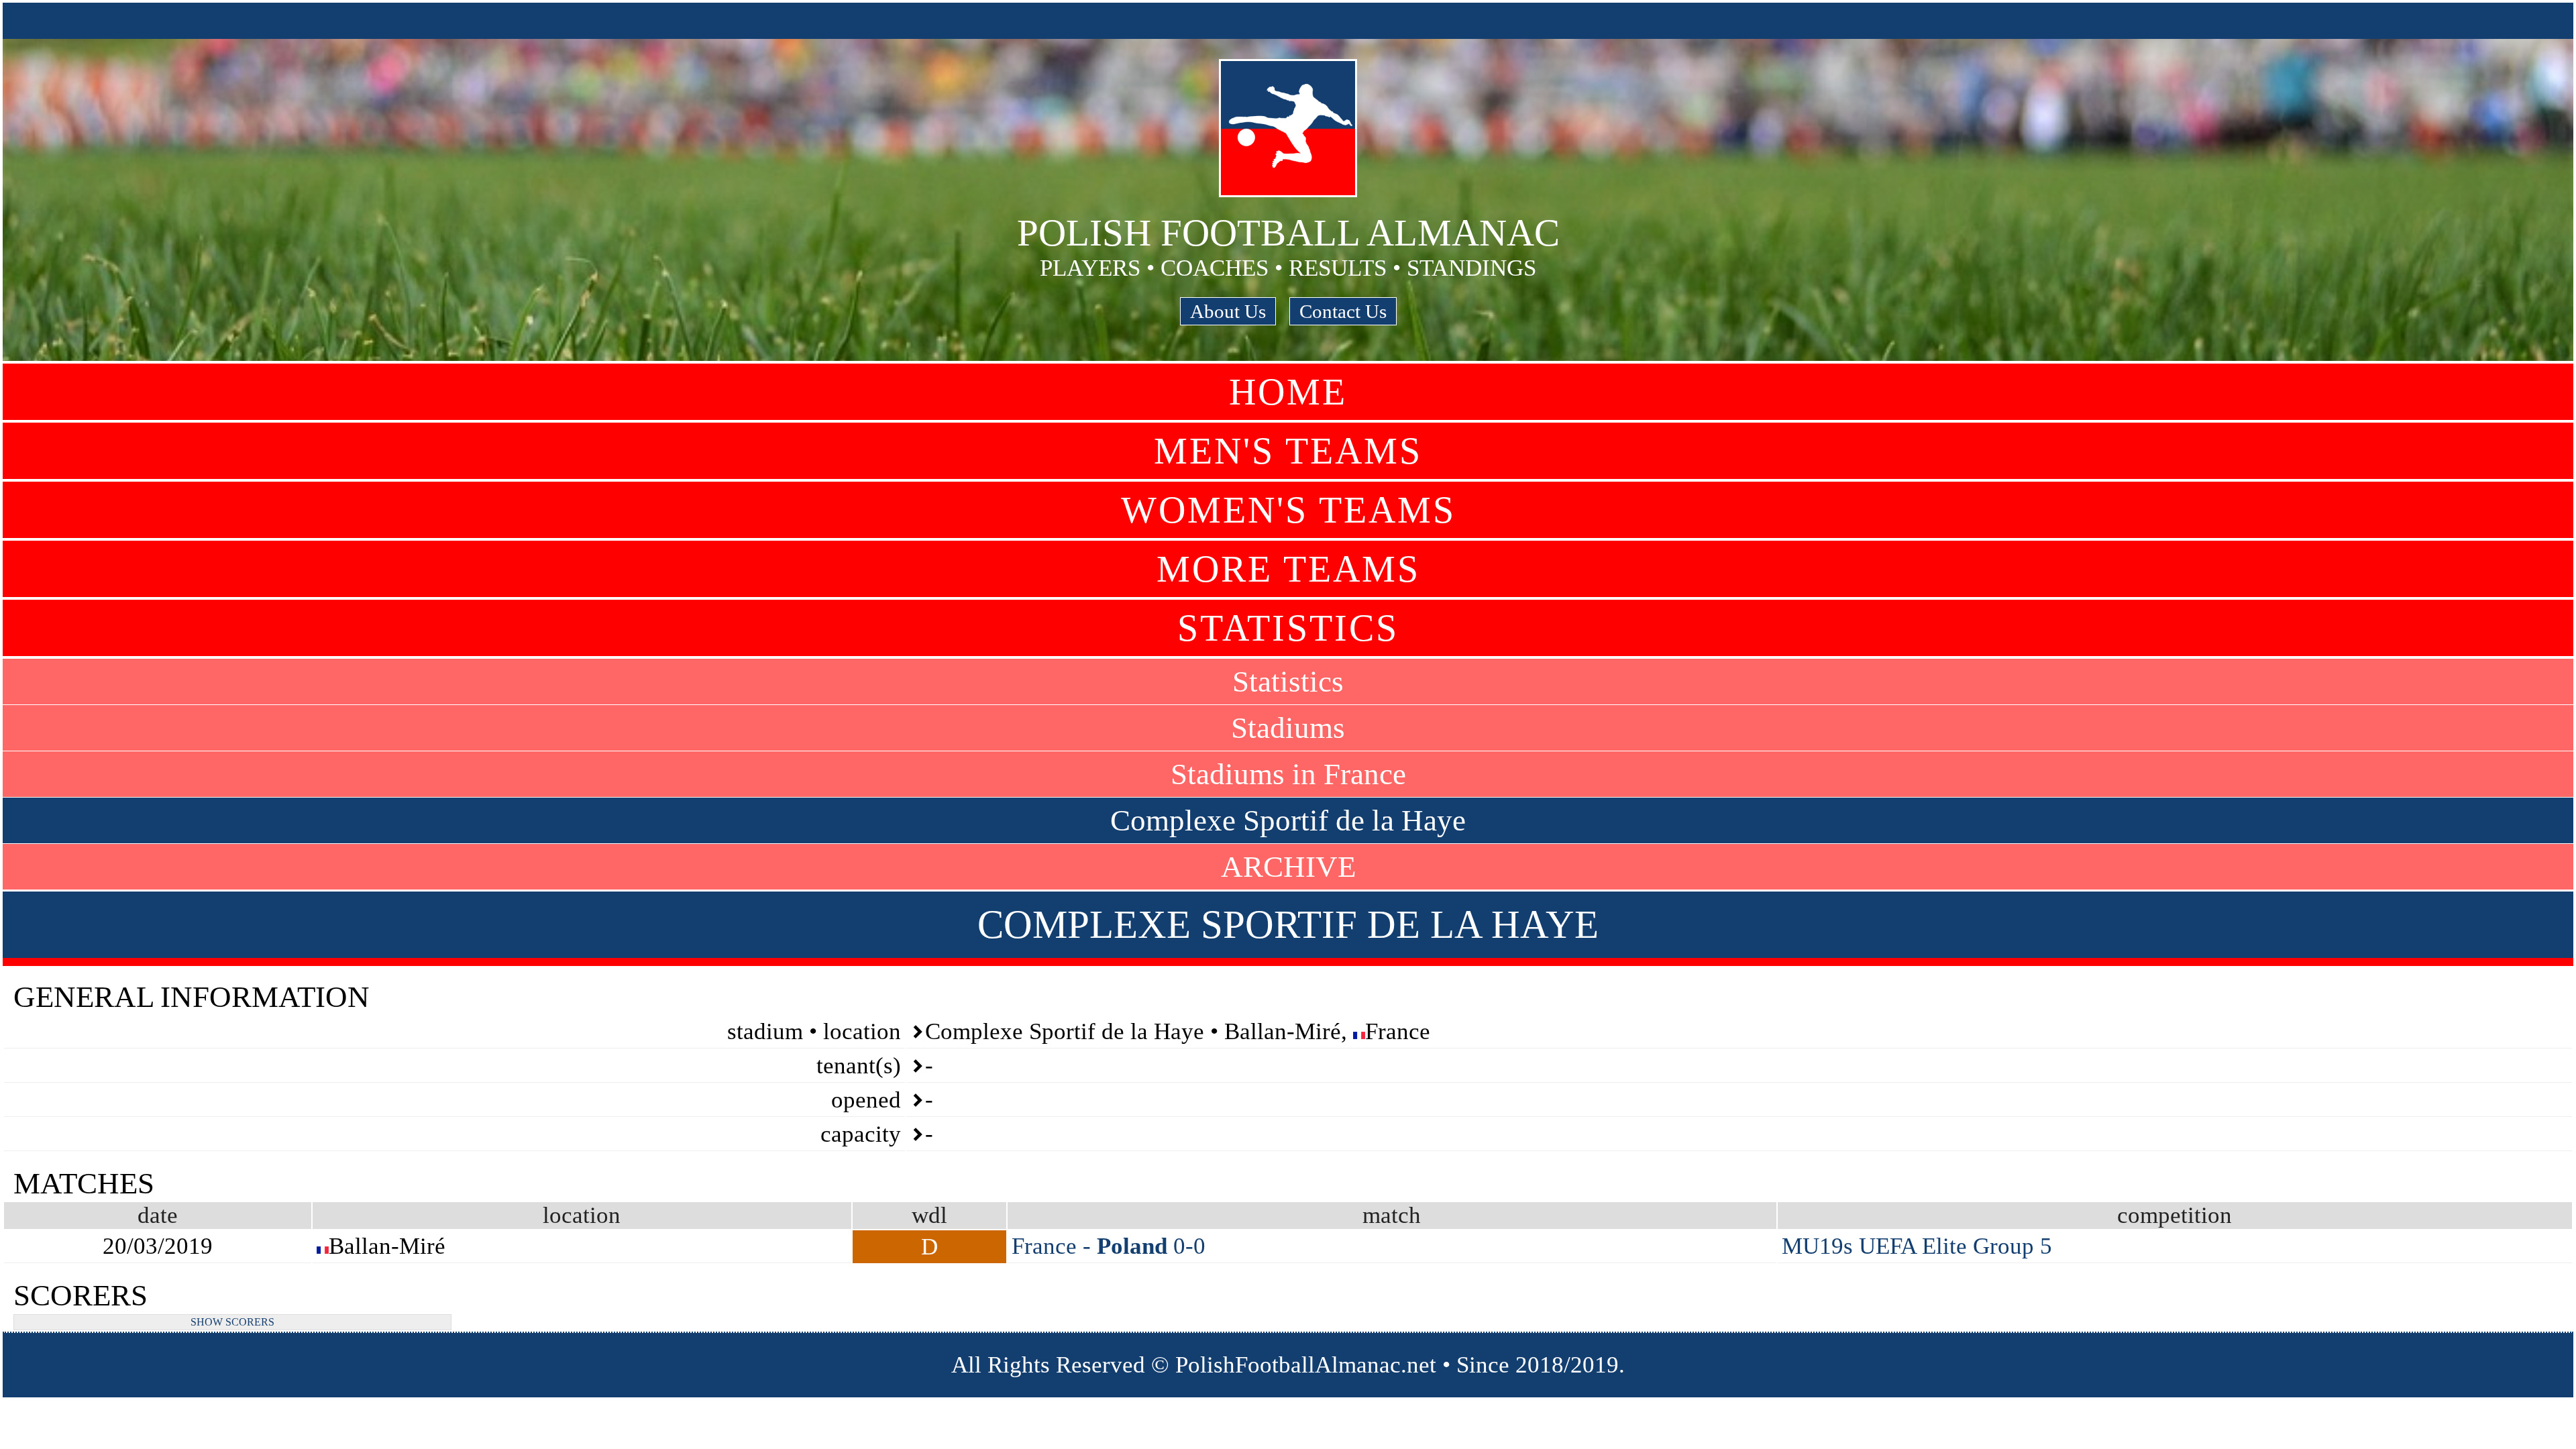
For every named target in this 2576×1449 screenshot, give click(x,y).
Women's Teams (1288, 510)
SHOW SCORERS (232, 1322)
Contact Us (1343, 311)
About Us (1228, 311)
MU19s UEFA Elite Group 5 (1917, 1246)
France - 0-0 (1109, 1246)
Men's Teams (1288, 451)
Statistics (1288, 628)
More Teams (1288, 569)
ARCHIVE (1288, 867)
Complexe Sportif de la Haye (1288, 820)
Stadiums (1288, 728)
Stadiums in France (1288, 774)
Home (1288, 392)
